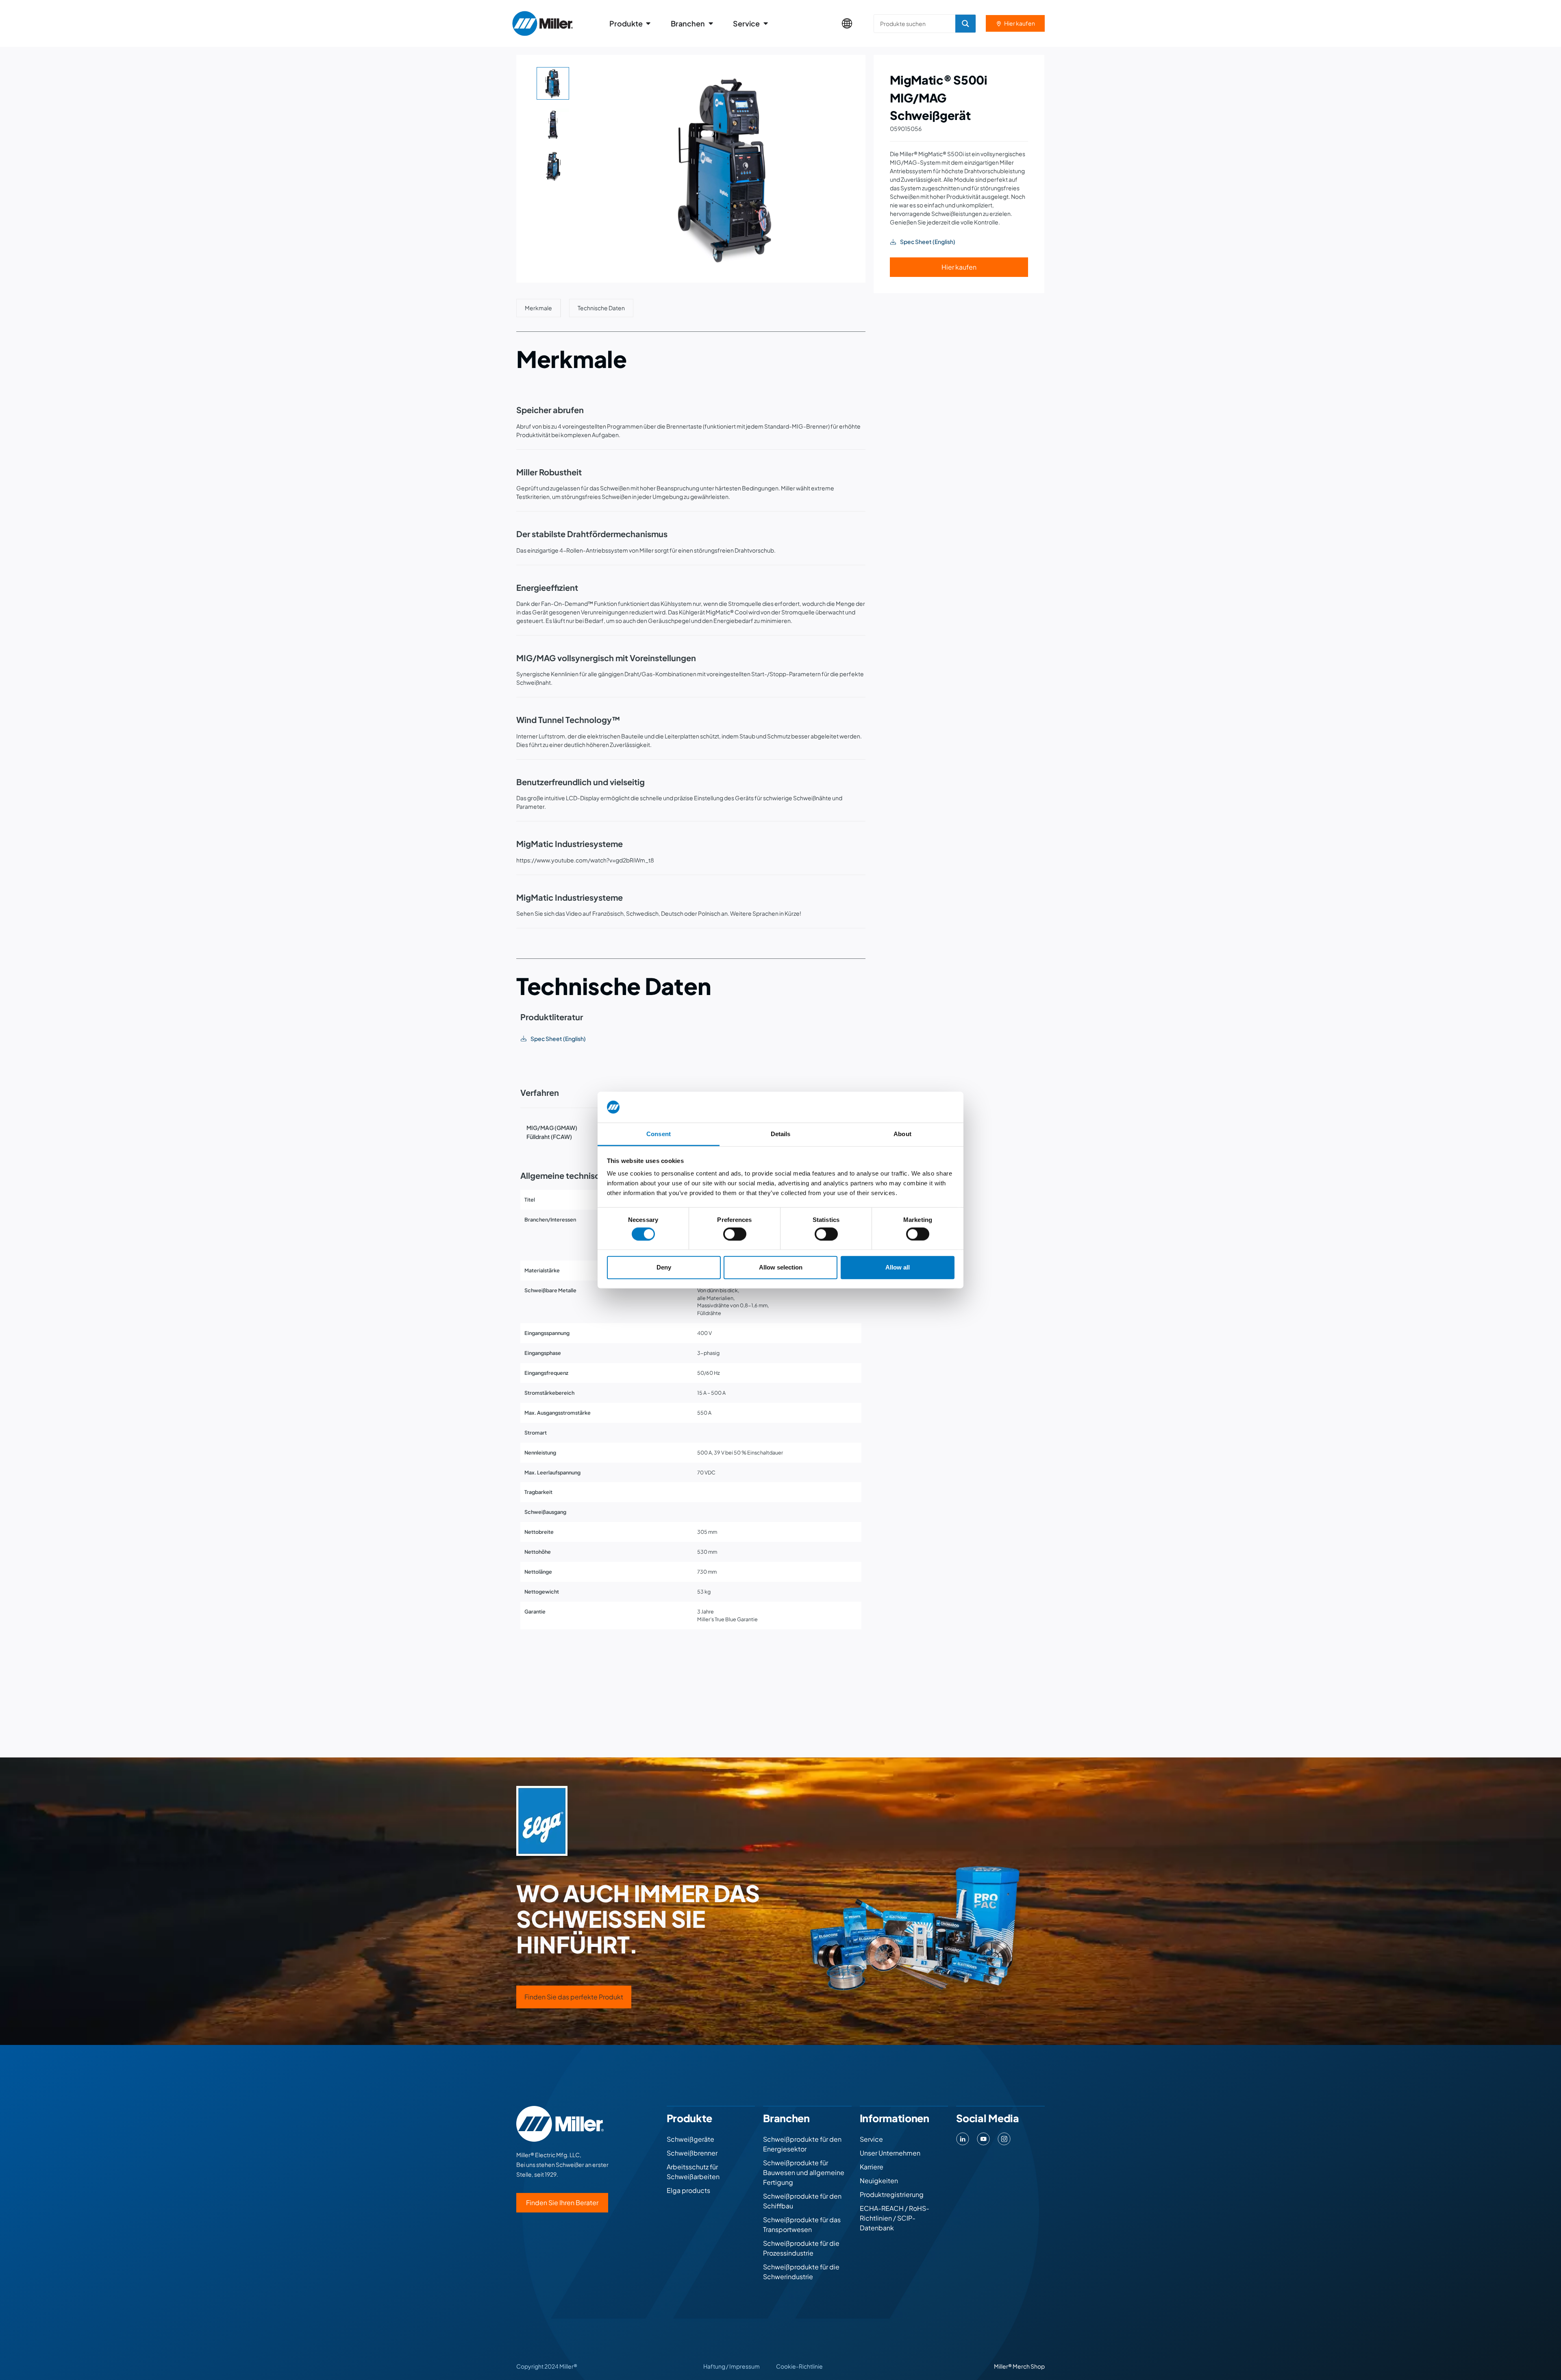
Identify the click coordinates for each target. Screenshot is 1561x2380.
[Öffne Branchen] (711, 23)
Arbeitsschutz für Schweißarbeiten (693, 2172)
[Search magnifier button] (965, 24)
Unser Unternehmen (890, 2153)
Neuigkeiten (879, 2181)
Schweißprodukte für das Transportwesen (802, 2224)
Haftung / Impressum (732, 2366)
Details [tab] (781, 1134)
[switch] (735, 1234)
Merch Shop (1029, 2366)
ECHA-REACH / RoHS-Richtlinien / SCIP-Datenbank (895, 2218)
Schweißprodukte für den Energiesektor (802, 2144)
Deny (664, 1267)
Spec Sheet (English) (558, 1039)
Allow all (898, 1267)
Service (871, 2139)
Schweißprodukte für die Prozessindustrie (801, 2248)
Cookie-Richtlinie (799, 2366)
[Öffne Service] (765, 23)
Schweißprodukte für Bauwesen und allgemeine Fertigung (804, 2172)
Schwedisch (642, 913)
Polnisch (709, 913)
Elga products (688, 2190)
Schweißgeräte (690, 2139)
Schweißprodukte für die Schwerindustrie (801, 2272)
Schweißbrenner (692, 2153)
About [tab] (902, 1134)
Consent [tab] (659, 1134)
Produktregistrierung (892, 2194)
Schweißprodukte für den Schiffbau (802, 2201)
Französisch (608, 913)
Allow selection (781, 1267)
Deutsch (673, 913)
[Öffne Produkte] (648, 23)
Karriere (872, 2167)
